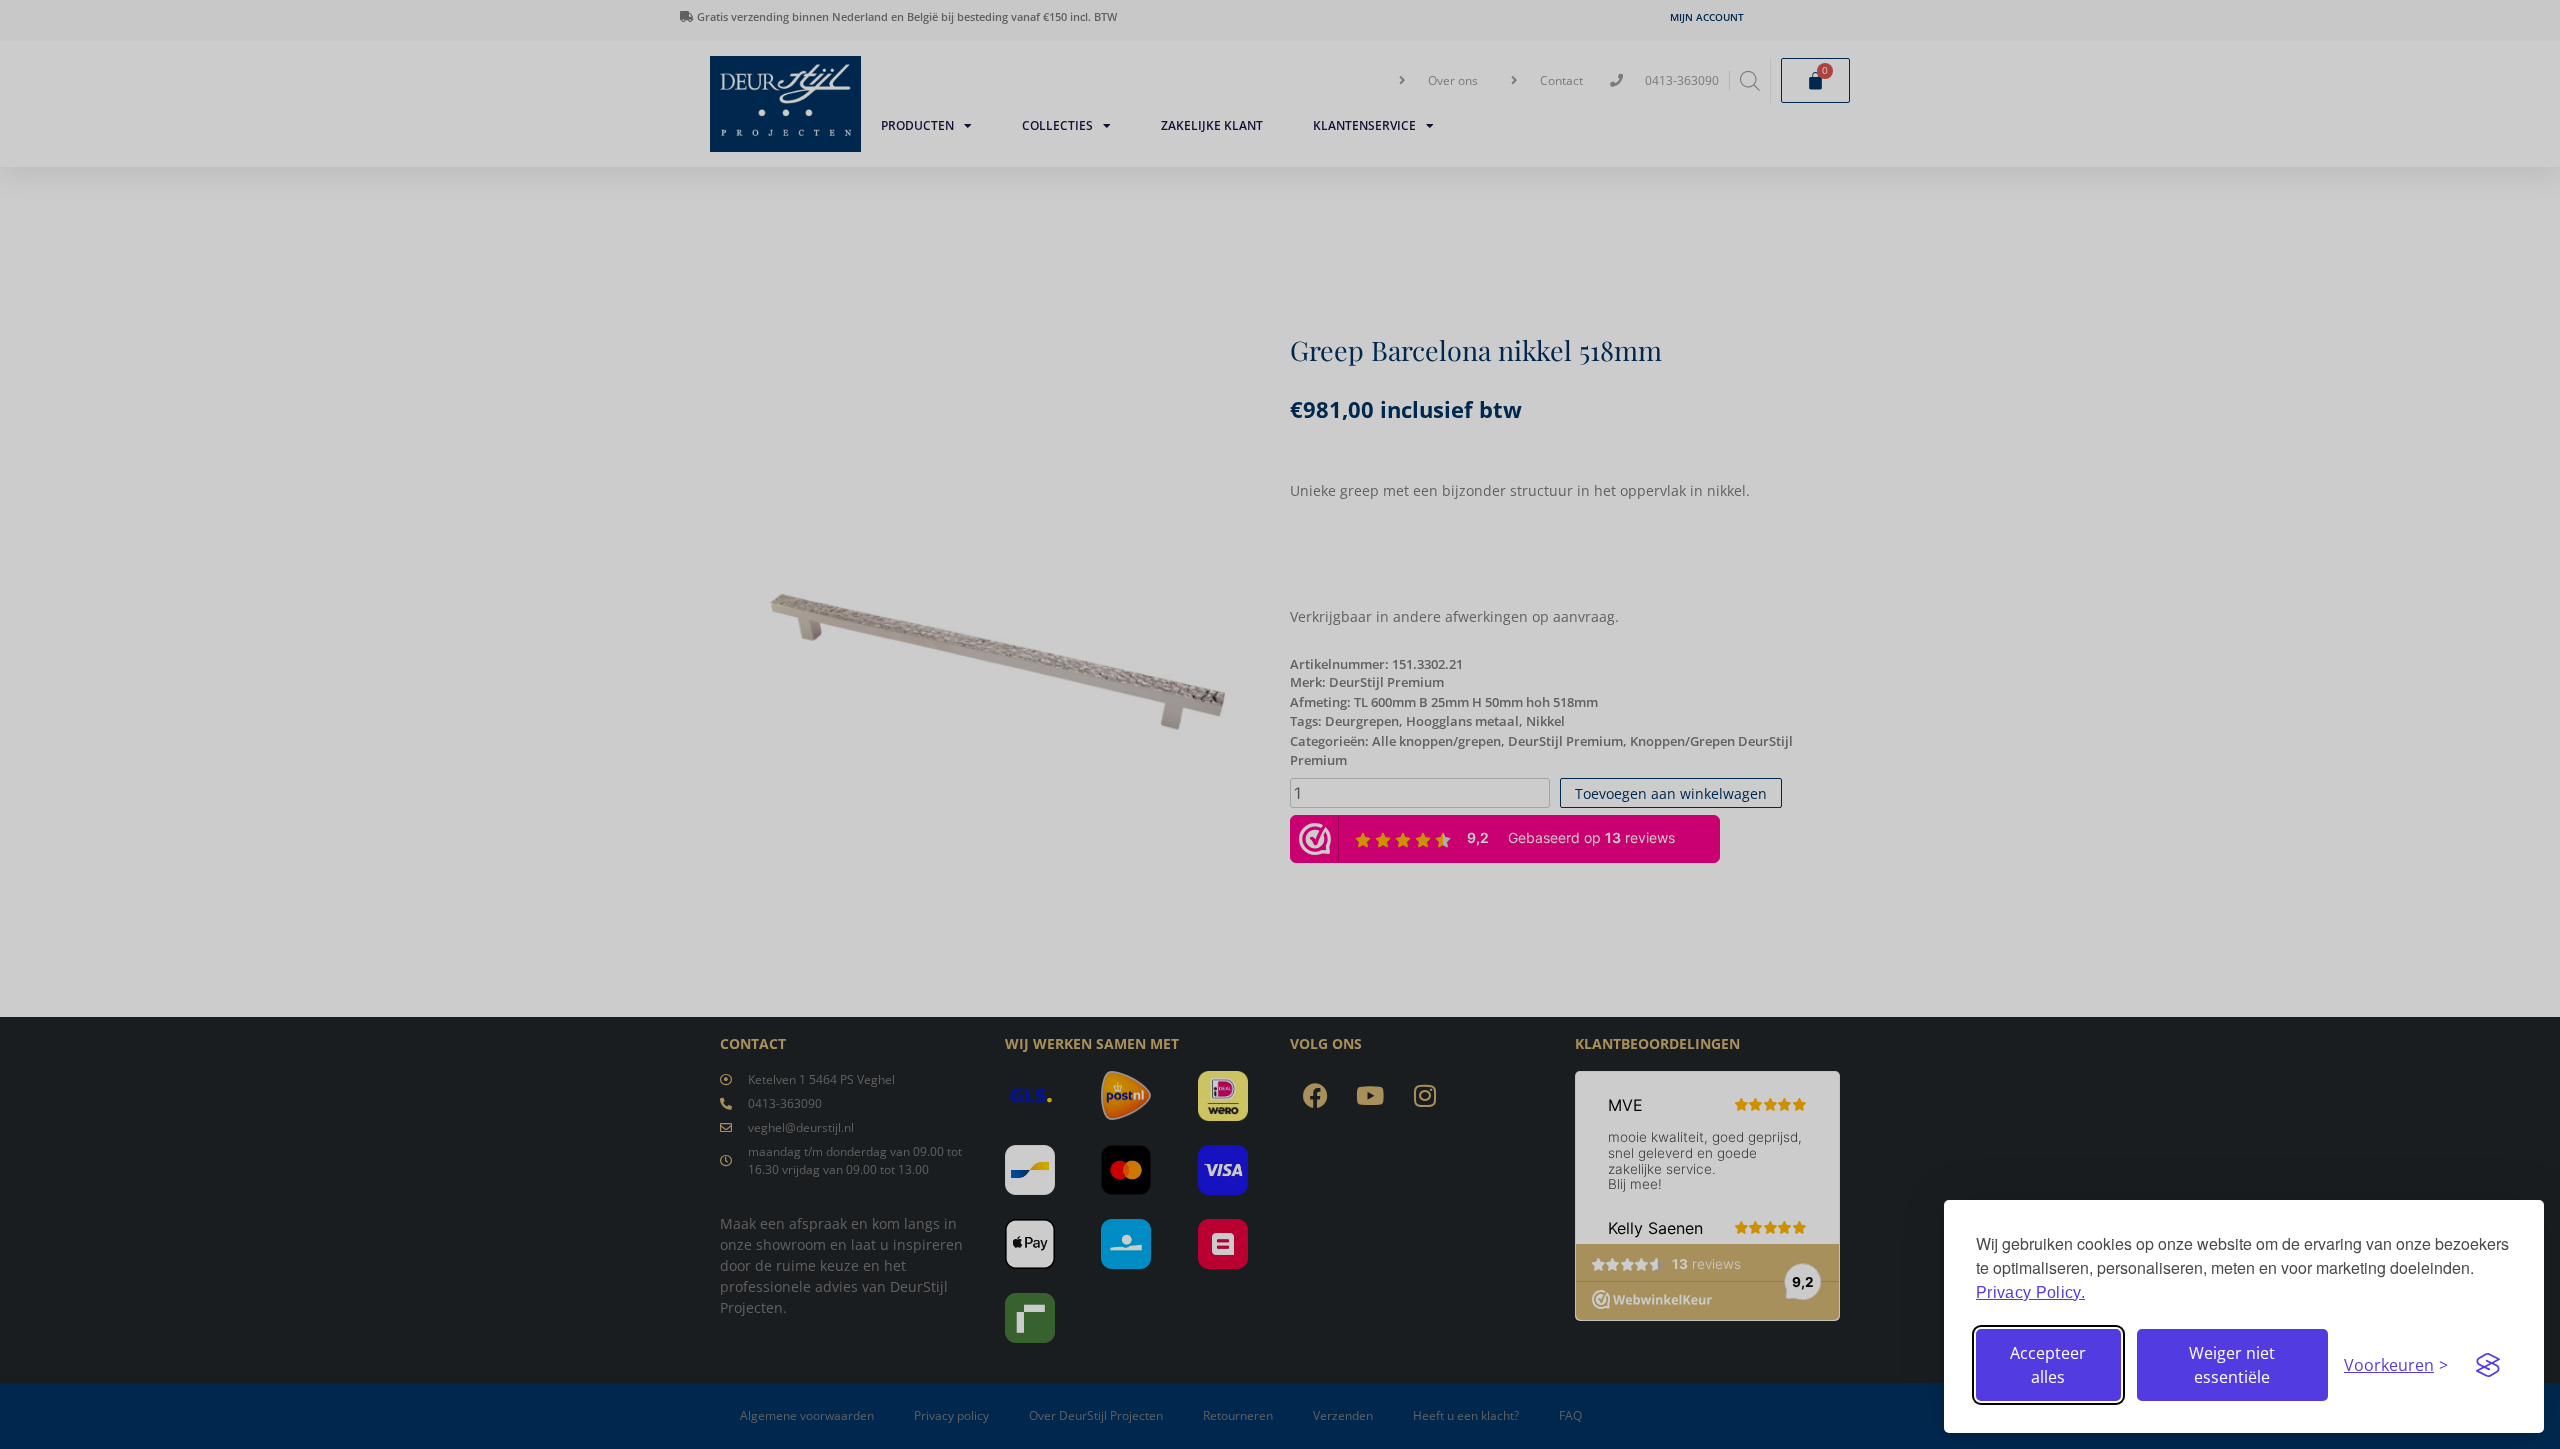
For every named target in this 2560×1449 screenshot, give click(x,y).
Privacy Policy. (2030, 1292)
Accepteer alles (2048, 1365)
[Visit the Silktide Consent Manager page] (2488, 1365)
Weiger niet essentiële (2232, 1365)
